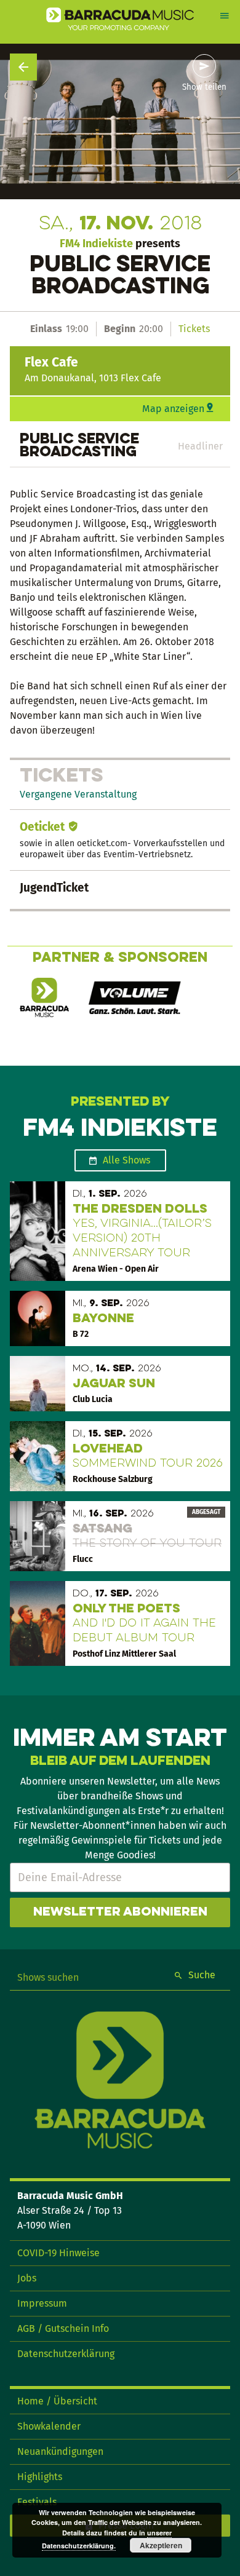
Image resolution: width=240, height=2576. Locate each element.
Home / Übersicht (57, 2401)
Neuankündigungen (60, 2451)
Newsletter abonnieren (120, 1912)
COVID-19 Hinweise (58, 2253)
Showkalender (49, 2426)
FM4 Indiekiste (96, 244)
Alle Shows (126, 1160)
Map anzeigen (173, 409)
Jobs (27, 2278)
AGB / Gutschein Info (63, 2328)
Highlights (40, 2477)
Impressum (42, 2303)
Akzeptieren (161, 2545)
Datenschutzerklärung (66, 2354)
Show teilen (204, 87)
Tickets (194, 329)
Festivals (37, 2502)
